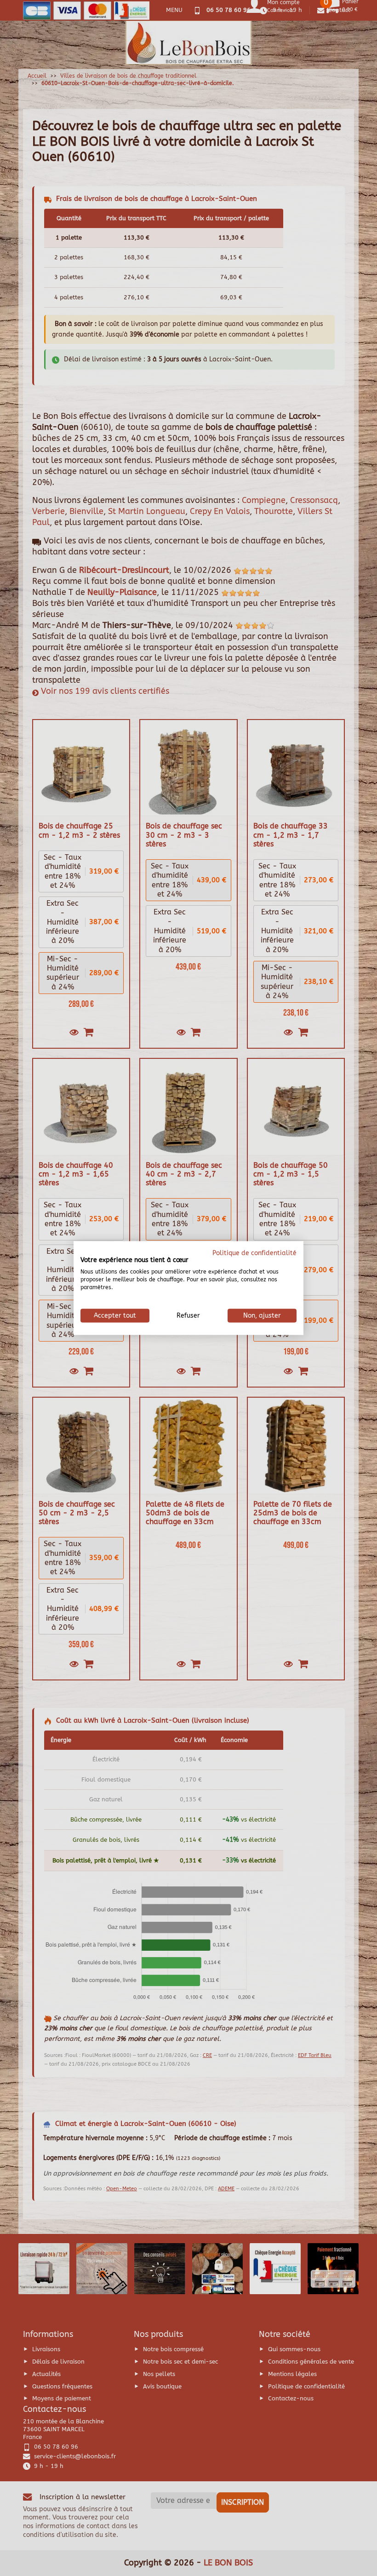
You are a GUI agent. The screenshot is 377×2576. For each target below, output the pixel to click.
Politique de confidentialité (254, 1253)
